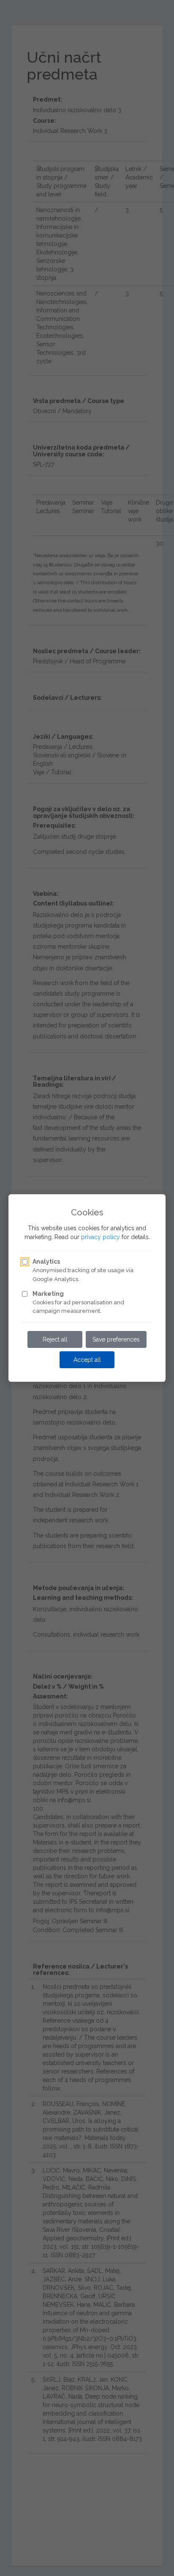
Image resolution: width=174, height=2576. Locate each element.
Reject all (55, 1339)
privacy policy (101, 1237)
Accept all (87, 1360)
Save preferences (116, 1339)
